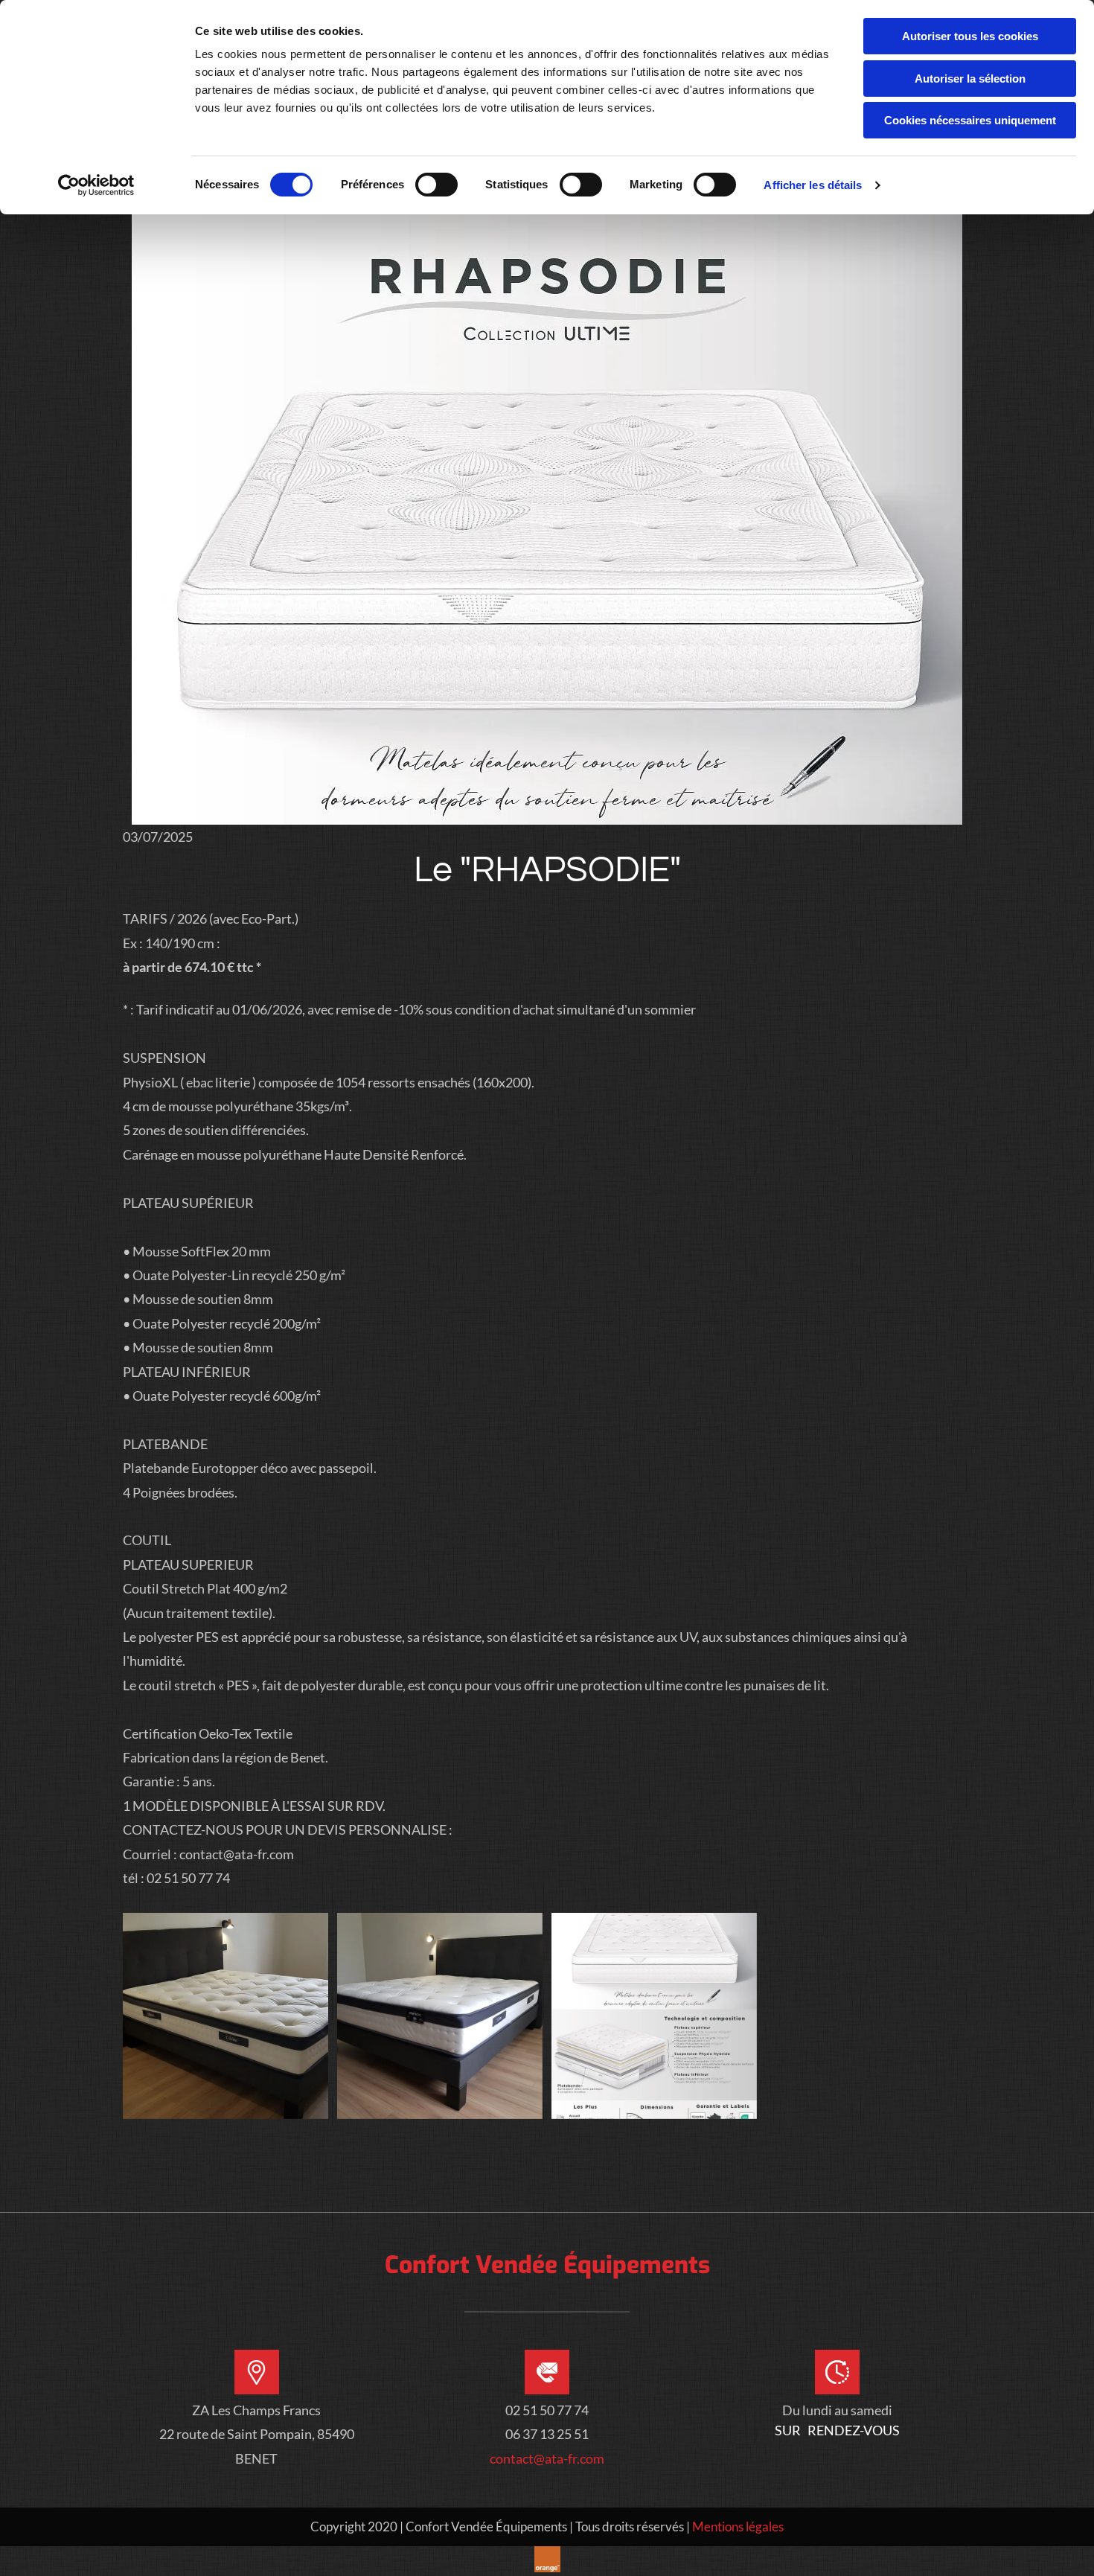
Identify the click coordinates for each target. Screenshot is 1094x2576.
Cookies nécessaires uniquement (970, 120)
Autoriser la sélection (970, 79)
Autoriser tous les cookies (970, 36)
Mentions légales (738, 2527)
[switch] (436, 185)
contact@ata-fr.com (547, 2458)
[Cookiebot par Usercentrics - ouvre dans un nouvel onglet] (96, 185)
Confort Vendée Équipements (547, 2265)
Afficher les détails (813, 185)
